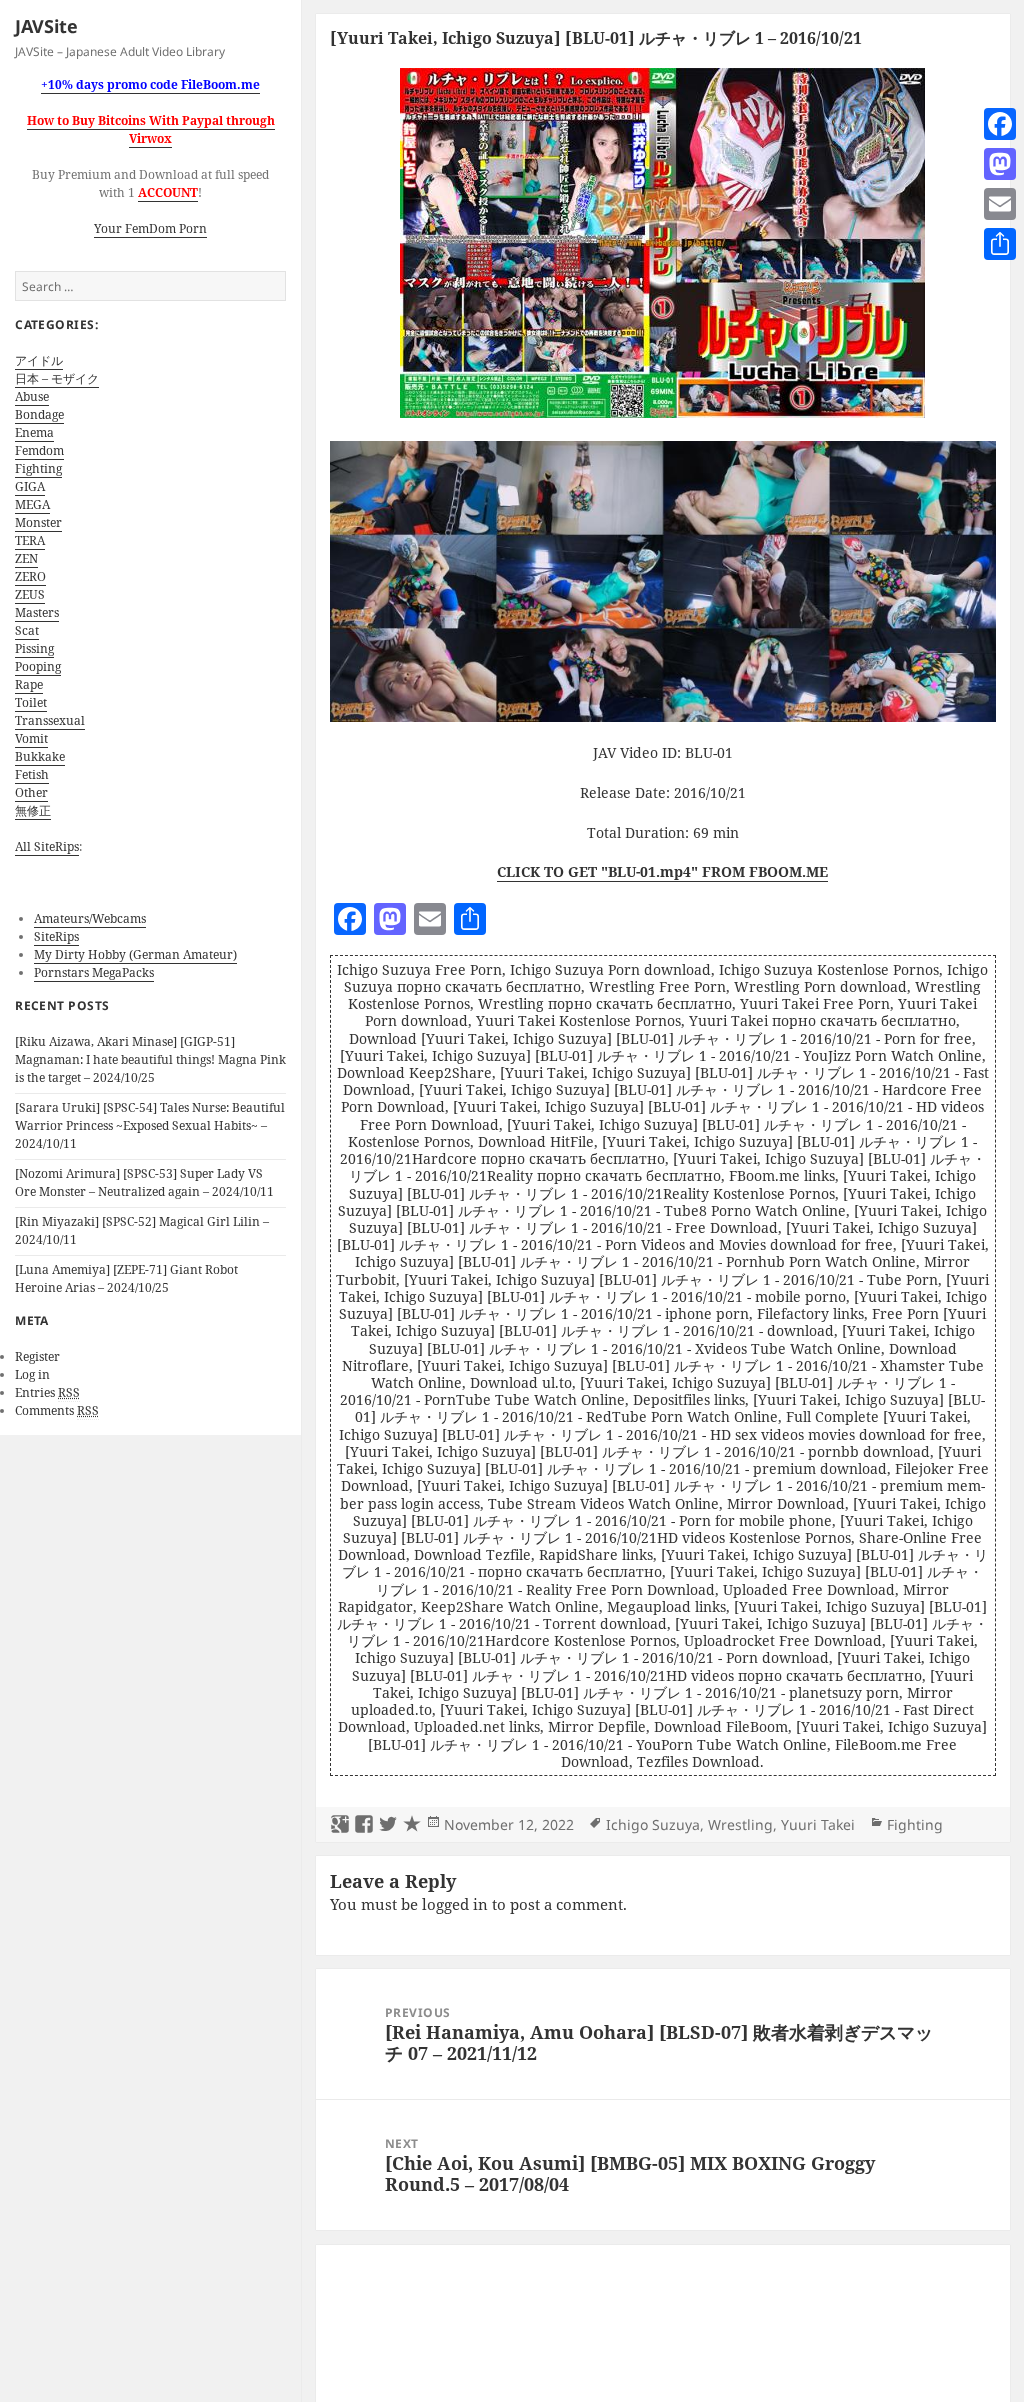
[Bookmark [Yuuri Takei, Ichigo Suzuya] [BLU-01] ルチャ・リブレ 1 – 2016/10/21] (412, 1825)
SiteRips (56, 936)
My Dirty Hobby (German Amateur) (135, 954)
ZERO (30, 576)
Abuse (32, 396)
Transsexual (50, 720)
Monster (38, 522)
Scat (27, 630)
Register (37, 1356)
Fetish (32, 774)
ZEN (26, 558)
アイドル (39, 360)
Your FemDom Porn (150, 228)
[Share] (1000, 244)
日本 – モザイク (57, 378)
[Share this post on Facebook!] (364, 1825)
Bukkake (40, 756)
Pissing (34, 648)
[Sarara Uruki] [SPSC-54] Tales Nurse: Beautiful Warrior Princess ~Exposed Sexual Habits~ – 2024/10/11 (150, 1125)
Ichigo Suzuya (653, 1824)
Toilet (31, 702)
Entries (47, 1392)
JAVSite (46, 26)
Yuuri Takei (818, 1824)
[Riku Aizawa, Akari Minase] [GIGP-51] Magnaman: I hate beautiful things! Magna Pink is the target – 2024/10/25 (150, 1059)
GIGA (30, 486)
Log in (32, 1374)
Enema (34, 432)
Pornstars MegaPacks (94, 972)
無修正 (33, 810)
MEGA (32, 504)
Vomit (31, 738)
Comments (57, 1410)
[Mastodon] (1000, 164)
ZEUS (30, 594)
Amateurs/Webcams (90, 918)
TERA (30, 540)
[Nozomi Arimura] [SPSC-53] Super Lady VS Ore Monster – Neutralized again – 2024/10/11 (144, 1182)
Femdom (39, 450)
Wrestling (740, 1824)
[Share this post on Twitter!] (388, 1825)
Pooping (38, 666)
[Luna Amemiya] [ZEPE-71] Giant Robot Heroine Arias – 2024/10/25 (126, 1278)
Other (31, 792)
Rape (29, 684)
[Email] (1000, 204)
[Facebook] (1000, 124)
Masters (37, 612)
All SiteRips (47, 846)
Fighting (38, 468)
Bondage (39, 414)
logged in (455, 1904)
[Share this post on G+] (340, 1825)
